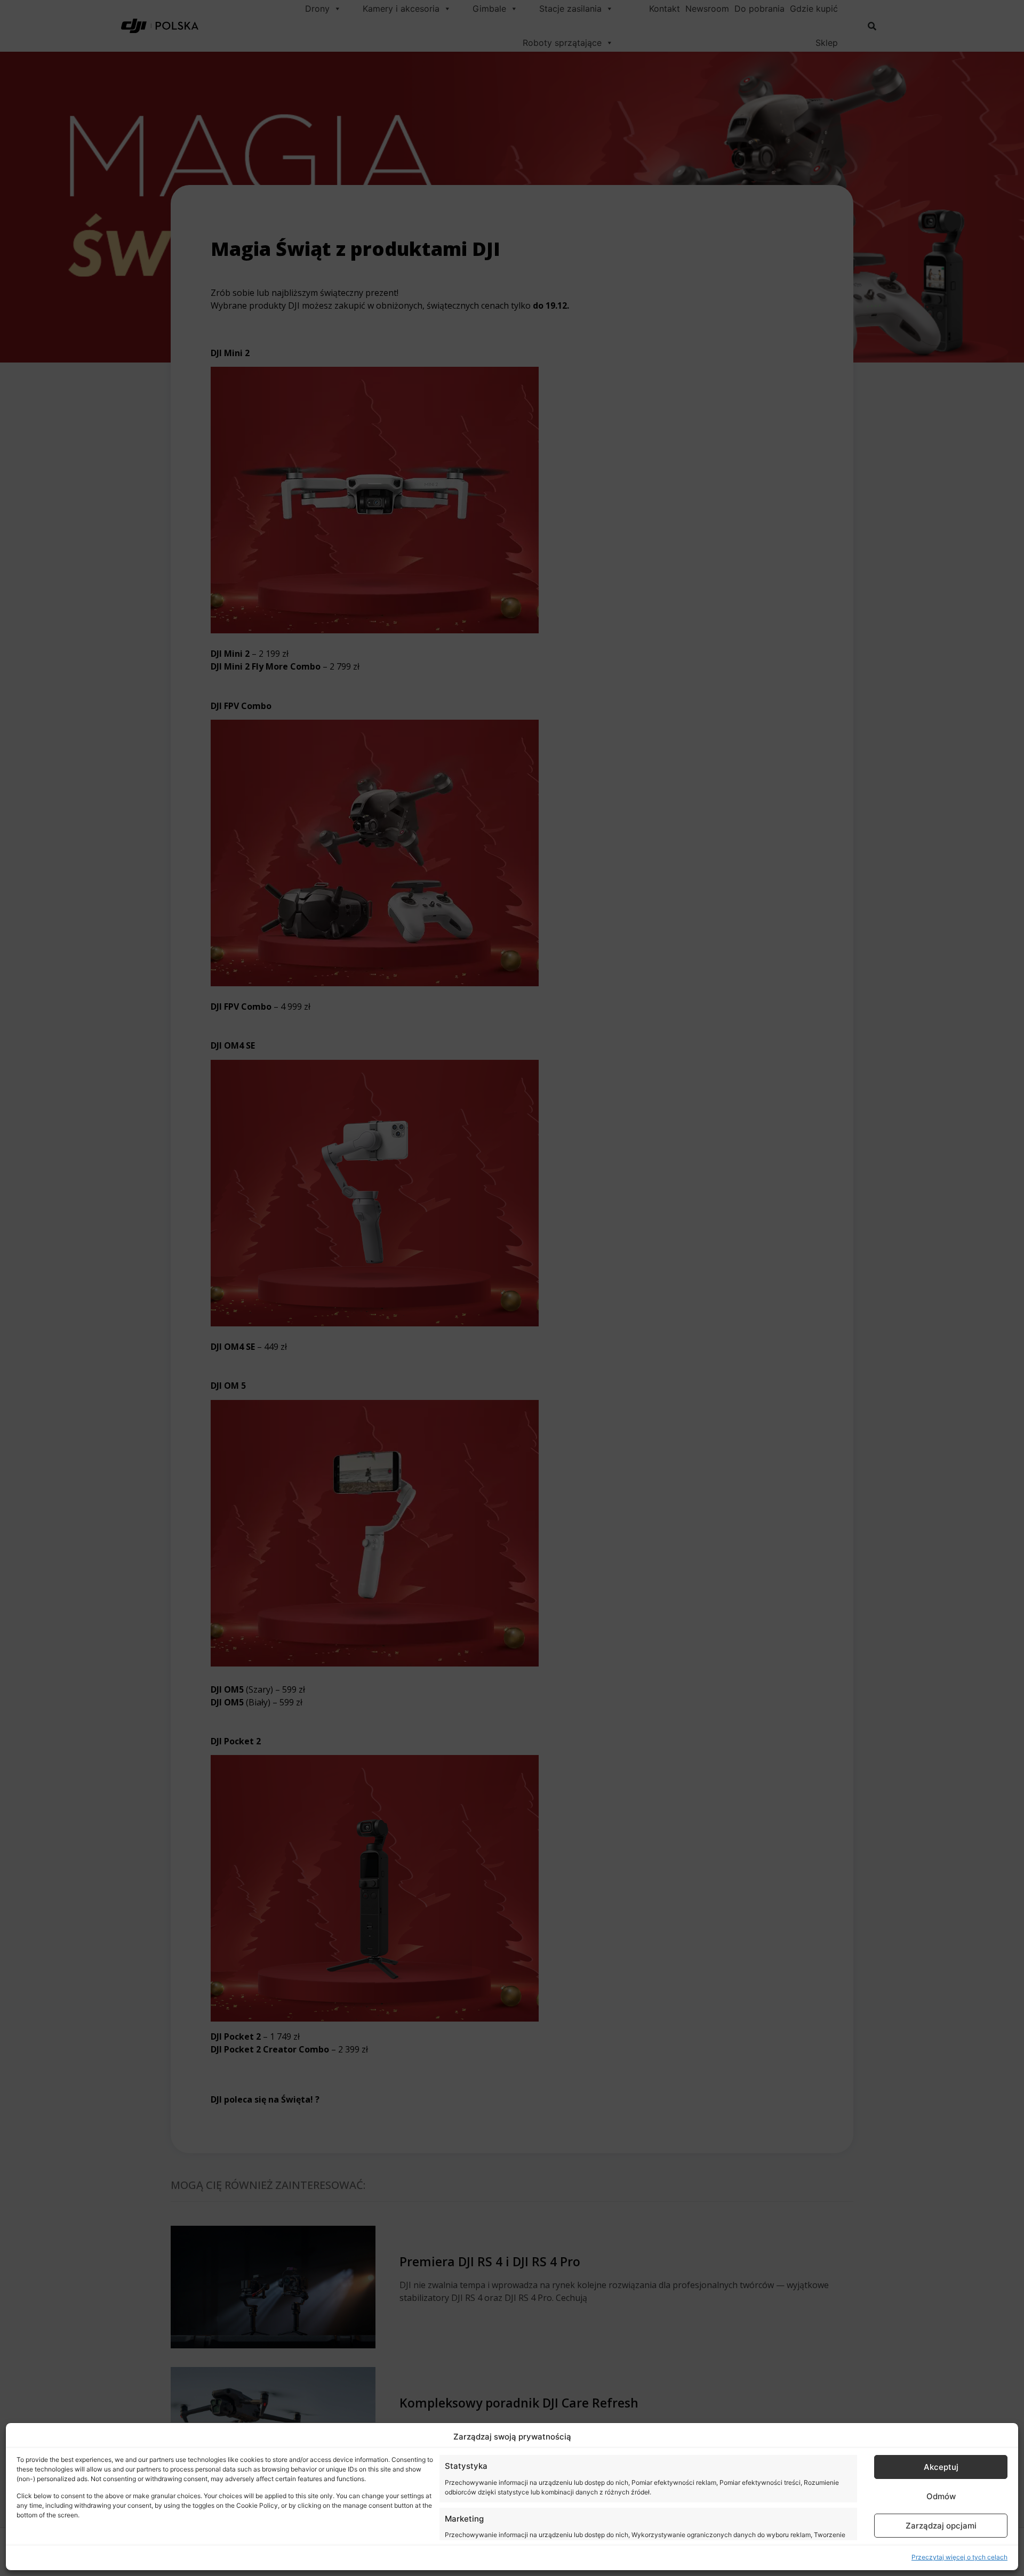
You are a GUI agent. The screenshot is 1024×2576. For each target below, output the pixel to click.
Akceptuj (941, 2467)
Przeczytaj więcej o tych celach (959, 2557)
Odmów (941, 2496)
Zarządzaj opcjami (941, 2526)
